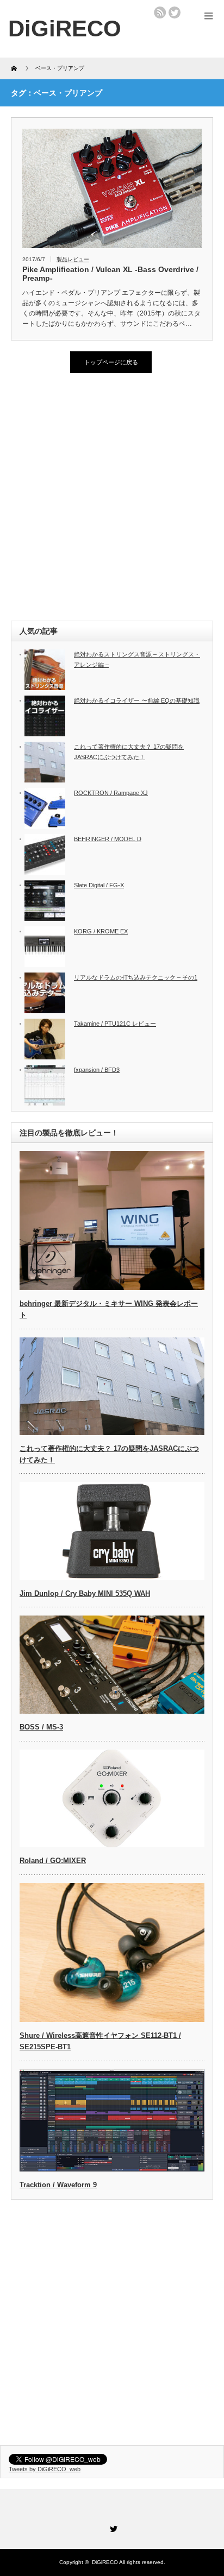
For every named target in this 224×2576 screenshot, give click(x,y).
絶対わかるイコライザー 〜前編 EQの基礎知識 (137, 700)
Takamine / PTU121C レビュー (115, 1024)
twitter (175, 12)
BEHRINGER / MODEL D (108, 839)
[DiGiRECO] (65, 29)
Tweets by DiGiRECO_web (45, 2469)
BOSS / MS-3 (41, 1727)
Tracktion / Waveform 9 (58, 2185)
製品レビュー (73, 259)
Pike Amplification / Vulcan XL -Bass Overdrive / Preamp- (110, 274)
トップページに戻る (111, 362)
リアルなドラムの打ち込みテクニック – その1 (136, 977)
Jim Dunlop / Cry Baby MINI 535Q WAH (85, 1593)
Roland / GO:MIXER (53, 1861)
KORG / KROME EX (101, 931)
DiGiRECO (105, 2562)
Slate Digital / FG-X (99, 885)
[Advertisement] (112, 498)
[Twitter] (112, 2527)
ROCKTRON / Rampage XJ (111, 793)
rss (160, 12)
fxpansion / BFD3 (97, 1070)
